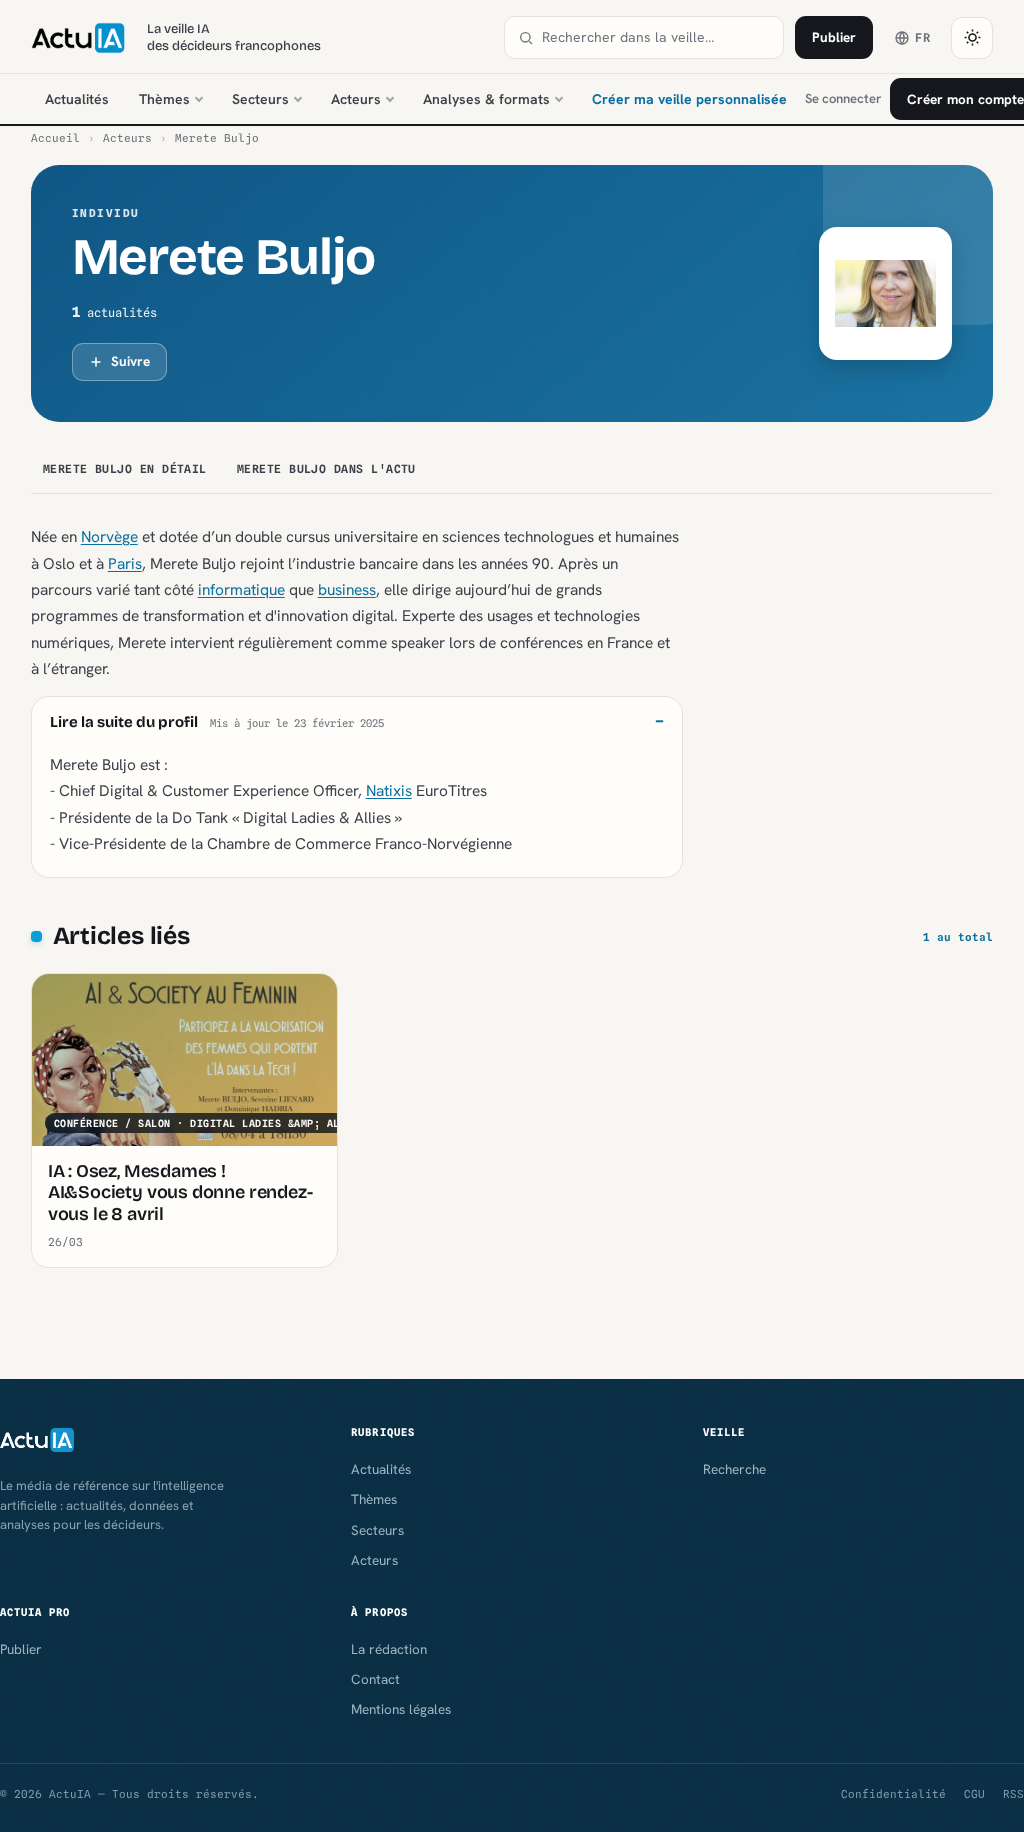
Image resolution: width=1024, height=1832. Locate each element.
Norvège (109, 536)
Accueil (55, 138)
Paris (125, 563)
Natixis (389, 790)
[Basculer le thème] (972, 38)
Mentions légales (401, 1709)
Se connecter (843, 98)
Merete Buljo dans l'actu (326, 469)
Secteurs (260, 99)
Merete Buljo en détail (125, 469)
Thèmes (164, 99)
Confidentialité (893, 1794)
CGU (974, 1794)
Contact (375, 1679)
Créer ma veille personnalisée (689, 99)
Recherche (734, 1469)
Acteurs (356, 99)
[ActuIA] (78, 38)
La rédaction (389, 1649)
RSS (1013, 1794)
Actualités (77, 99)
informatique (241, 589)
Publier (834, 37)
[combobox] (656, 37)
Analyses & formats (486, 99)
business (347, 589)
